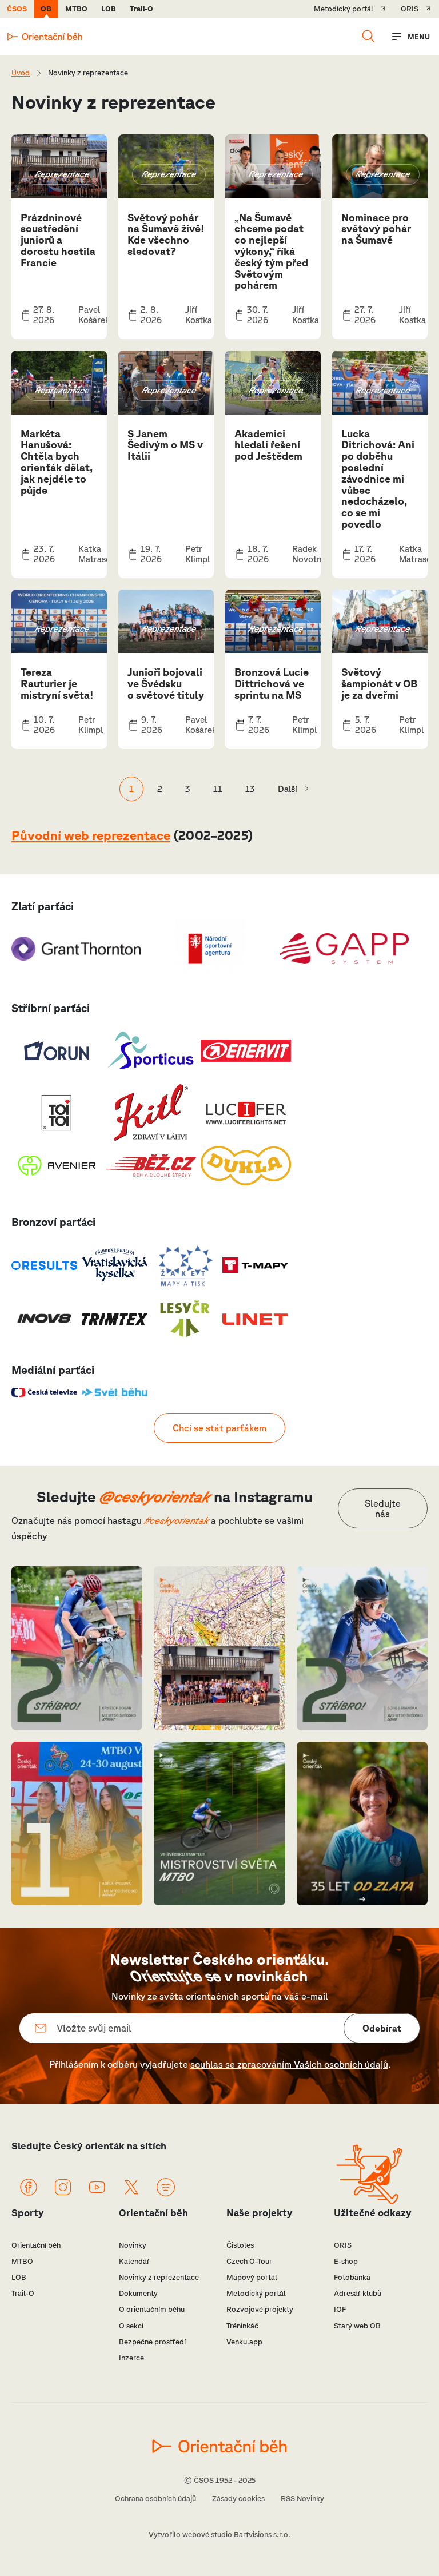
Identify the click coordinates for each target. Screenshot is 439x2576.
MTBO (76, 9)
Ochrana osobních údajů (155, 2499)
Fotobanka (352, 2277)
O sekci (131, 2326)
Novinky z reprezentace (159, 2277)
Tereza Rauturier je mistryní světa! (57, 683)
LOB (109, 9)
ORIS (410, 9)
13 (250, 789)
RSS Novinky (302, 2499)
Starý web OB (357, 2326)
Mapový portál (252, 2277)
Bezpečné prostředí (152, 2342)
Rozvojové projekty (260, 2309)
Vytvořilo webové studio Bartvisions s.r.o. (219, 2535)
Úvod (21, 73)
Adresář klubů (358, 2293)
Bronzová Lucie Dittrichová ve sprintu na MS (272, 683)
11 (218, 789)
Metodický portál (344, 9)
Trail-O (141, 9)
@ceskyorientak (155, 1496)
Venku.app (244, 2342)
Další (288, 789)
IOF (340, 2309)
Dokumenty (138, 2293)
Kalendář (134, 2261)
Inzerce (131, 2358)
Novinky (133, 2245)
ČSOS (17, 9)
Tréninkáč (242, 2326)
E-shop (346, 2261)
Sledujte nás (383, 1508)
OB (46, 9)
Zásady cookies (238, 2499)
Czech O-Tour (249, 2261)
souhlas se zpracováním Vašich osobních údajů (289, 2064)
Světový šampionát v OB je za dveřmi (379, 683)
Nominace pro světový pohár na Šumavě (376, 229)
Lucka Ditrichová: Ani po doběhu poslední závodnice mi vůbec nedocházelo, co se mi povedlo (378, 479)
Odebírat (382, 2028)
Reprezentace (62, 174)
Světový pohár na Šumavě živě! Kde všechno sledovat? (166, 234)
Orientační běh (36, 2245)
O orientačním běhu (152, 2309)
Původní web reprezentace (91, 835)
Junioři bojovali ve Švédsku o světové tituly (166, 683)
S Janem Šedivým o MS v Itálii (165, 445)
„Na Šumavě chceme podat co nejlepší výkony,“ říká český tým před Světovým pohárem (271, 251)
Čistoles (240, 2245)
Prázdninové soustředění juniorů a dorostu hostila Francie (58, 240)
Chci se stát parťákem (219, 1428)
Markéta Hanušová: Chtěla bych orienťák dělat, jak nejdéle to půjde (57, 462)
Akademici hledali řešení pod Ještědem (268, 445)
